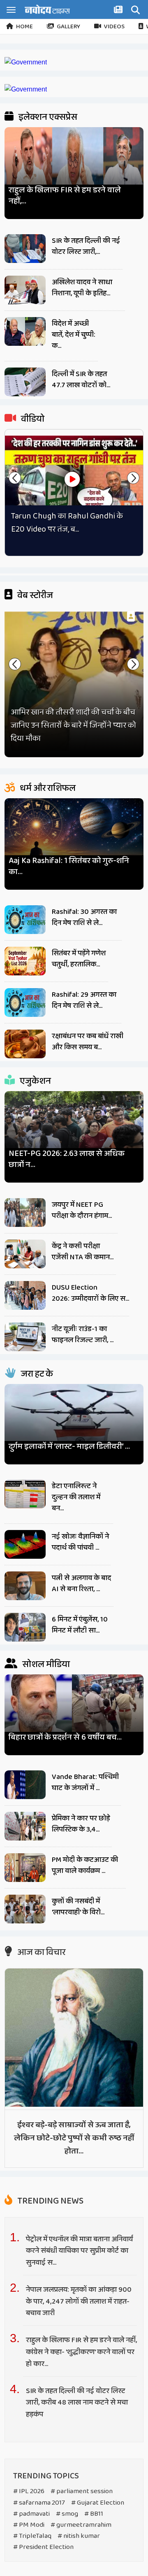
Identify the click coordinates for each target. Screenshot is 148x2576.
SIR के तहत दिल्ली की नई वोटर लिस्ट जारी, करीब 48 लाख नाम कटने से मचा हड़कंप (77, 2403)
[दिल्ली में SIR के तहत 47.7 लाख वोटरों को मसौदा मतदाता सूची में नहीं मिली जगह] (25, 382)
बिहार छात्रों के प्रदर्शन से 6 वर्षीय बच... (65, 1737)
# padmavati (31, 2514)
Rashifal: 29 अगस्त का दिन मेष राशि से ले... (84, 1000)
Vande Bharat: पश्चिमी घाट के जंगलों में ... (85, 1782)
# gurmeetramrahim (81, 2525)
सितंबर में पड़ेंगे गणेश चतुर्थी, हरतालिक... (79, 959)
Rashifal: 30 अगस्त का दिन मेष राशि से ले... (84, 917)
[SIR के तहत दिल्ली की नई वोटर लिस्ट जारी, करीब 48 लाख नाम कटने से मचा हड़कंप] (25, 249)
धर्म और (47, 788)
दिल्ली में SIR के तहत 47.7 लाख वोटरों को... (81, 380)
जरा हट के (36, 1374)
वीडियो (32, 419)
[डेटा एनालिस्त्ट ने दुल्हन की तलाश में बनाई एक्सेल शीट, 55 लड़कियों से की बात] (25, 1494)
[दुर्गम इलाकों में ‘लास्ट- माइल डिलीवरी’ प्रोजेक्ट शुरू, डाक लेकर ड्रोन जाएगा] (74, 1421)
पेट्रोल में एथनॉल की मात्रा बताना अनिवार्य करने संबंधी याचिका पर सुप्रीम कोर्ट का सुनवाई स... (79, 2251)
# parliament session (82, 2491)
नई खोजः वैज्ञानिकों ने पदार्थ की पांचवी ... (80, 1542)
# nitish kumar (79, 2536)
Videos (114, 27)
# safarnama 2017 (39, 2503)
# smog (67, 2514)
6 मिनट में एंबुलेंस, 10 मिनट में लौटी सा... (80, 1625)
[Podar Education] (26, 62)
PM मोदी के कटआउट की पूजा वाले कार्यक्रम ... (85, 1865)
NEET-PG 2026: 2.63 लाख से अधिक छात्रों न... (67, 1159)
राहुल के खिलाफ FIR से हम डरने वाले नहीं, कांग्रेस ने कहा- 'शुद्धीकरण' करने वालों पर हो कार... (81, 2352)
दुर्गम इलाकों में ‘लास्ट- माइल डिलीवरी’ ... (69, 1447)
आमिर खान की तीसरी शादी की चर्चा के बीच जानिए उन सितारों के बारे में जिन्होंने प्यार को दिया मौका (73, 725)
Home (24, 27)
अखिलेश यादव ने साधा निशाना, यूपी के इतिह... (82, 288)
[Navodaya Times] (47, 9)
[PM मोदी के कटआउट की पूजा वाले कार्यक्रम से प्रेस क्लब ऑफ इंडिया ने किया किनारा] (25, 1868)
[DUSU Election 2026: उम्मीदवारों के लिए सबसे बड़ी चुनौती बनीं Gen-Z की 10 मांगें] (25, 1295)
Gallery (68, 27)
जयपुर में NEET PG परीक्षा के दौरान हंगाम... (82, 1210)
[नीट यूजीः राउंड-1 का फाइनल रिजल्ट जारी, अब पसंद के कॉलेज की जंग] (25, 1337)
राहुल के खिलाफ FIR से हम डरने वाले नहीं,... (65, 196)
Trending (50, 2201)
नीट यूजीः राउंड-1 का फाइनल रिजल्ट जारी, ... (83, 1335)
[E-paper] (119, 11)
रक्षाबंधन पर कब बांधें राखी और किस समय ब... (88, 1042)
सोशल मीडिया (45, 1665)
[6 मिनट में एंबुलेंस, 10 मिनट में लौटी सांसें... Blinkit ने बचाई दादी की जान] (25, 1627)
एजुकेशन (35, 1081)
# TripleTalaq (32, 2536)
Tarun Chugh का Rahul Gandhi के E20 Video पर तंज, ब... (67, 523)
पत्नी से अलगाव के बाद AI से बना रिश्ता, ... (81, 1584)
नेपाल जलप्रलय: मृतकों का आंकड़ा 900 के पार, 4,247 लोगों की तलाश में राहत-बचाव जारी (79, 2302)
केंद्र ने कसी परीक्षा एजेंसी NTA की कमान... (83, 1252)
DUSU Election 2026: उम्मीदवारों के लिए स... (90, 1293)
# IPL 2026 (29, 2491)
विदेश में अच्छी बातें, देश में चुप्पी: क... (74, 335)
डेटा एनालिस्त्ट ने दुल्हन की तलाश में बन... (76, 1497)
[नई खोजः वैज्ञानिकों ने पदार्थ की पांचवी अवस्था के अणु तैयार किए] (25, 1544)
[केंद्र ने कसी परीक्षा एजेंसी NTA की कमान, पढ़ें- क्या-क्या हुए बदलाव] (25, 1254)
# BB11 (94, 2514)
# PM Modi (29, 2525)
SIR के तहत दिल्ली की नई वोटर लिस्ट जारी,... (86, 246)
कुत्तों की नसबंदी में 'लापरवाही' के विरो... (78, 1907)
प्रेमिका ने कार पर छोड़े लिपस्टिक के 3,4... (81, 1824)
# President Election (43, 2547)
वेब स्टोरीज (34, 596)
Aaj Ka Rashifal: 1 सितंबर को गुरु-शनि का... (69, 866)
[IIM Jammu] (26, 89)
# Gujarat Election (98, 2503)
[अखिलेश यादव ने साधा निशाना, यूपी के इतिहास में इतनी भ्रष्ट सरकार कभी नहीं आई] (25, 290)
